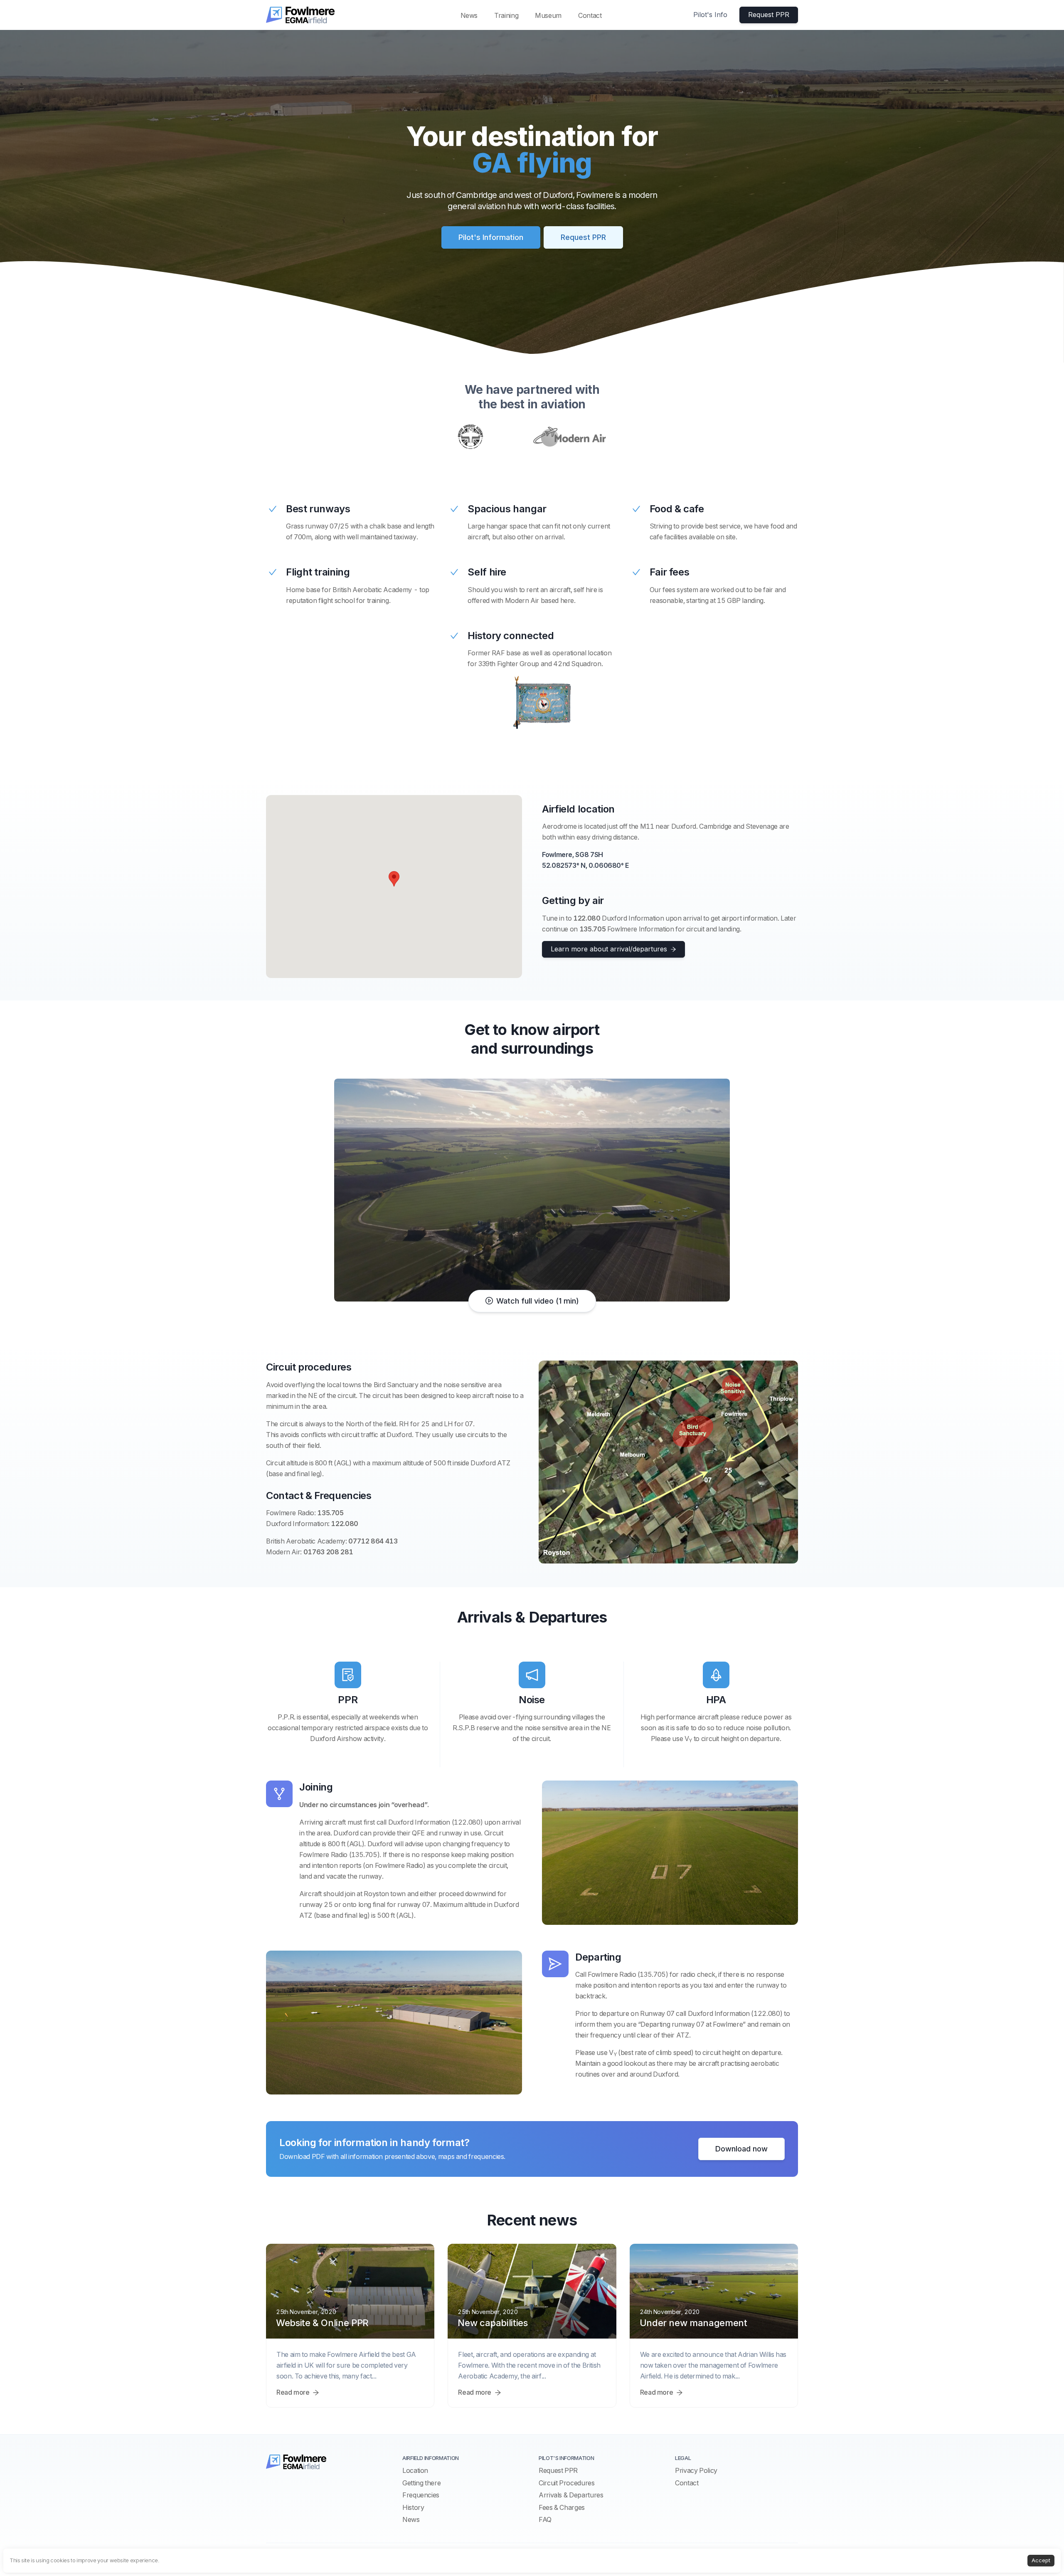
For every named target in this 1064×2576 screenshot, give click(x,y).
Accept (1041, 2560)
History (413, 2507)
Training (506, 15)
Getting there (421, 2483)
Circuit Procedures (567, 2483)
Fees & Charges (562, 2507)
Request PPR (558, 2470)
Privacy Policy (696, 2470)
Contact (590, 15)
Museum (548, 15)
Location (415, 2470)
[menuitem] (469, 15)
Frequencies (421, 2495)
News (469, 15)
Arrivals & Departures (571, 2495)
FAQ (545, 2519)
